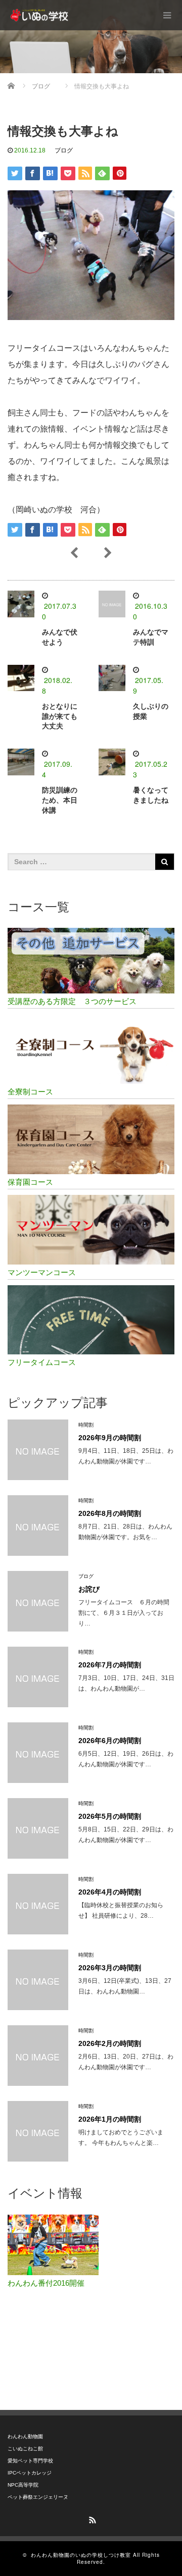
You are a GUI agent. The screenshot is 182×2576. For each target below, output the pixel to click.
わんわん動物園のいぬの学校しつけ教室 (81, 2555)
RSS (91, 2518)
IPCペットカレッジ (30, 2473)
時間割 (86, 1425)
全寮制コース (30, 1092)
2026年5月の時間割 (110, 1816)
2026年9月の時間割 (110, 1438)
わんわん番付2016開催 (46, 2283)
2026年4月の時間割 (110, 1892)
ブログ (64, 150)
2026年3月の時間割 (110, 1968)
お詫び (89, 1589)
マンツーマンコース (42, 1272)
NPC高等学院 (23, 2485)
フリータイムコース (42, 1362)
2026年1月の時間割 (110, 2119)
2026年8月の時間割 (110, 1513)
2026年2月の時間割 (110, 2043)
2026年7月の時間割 (110, 1665)
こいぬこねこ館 (25, 2449)
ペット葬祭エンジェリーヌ (38, 2497)
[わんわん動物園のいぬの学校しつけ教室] (41, 15)
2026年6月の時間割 (110, 1741)
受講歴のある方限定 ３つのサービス (72, 1001)
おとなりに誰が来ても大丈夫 (60, 716)
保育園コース (30, 1182)
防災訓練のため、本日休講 (60, 800)
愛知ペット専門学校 (30, 2461)
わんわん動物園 (25, 2436)
